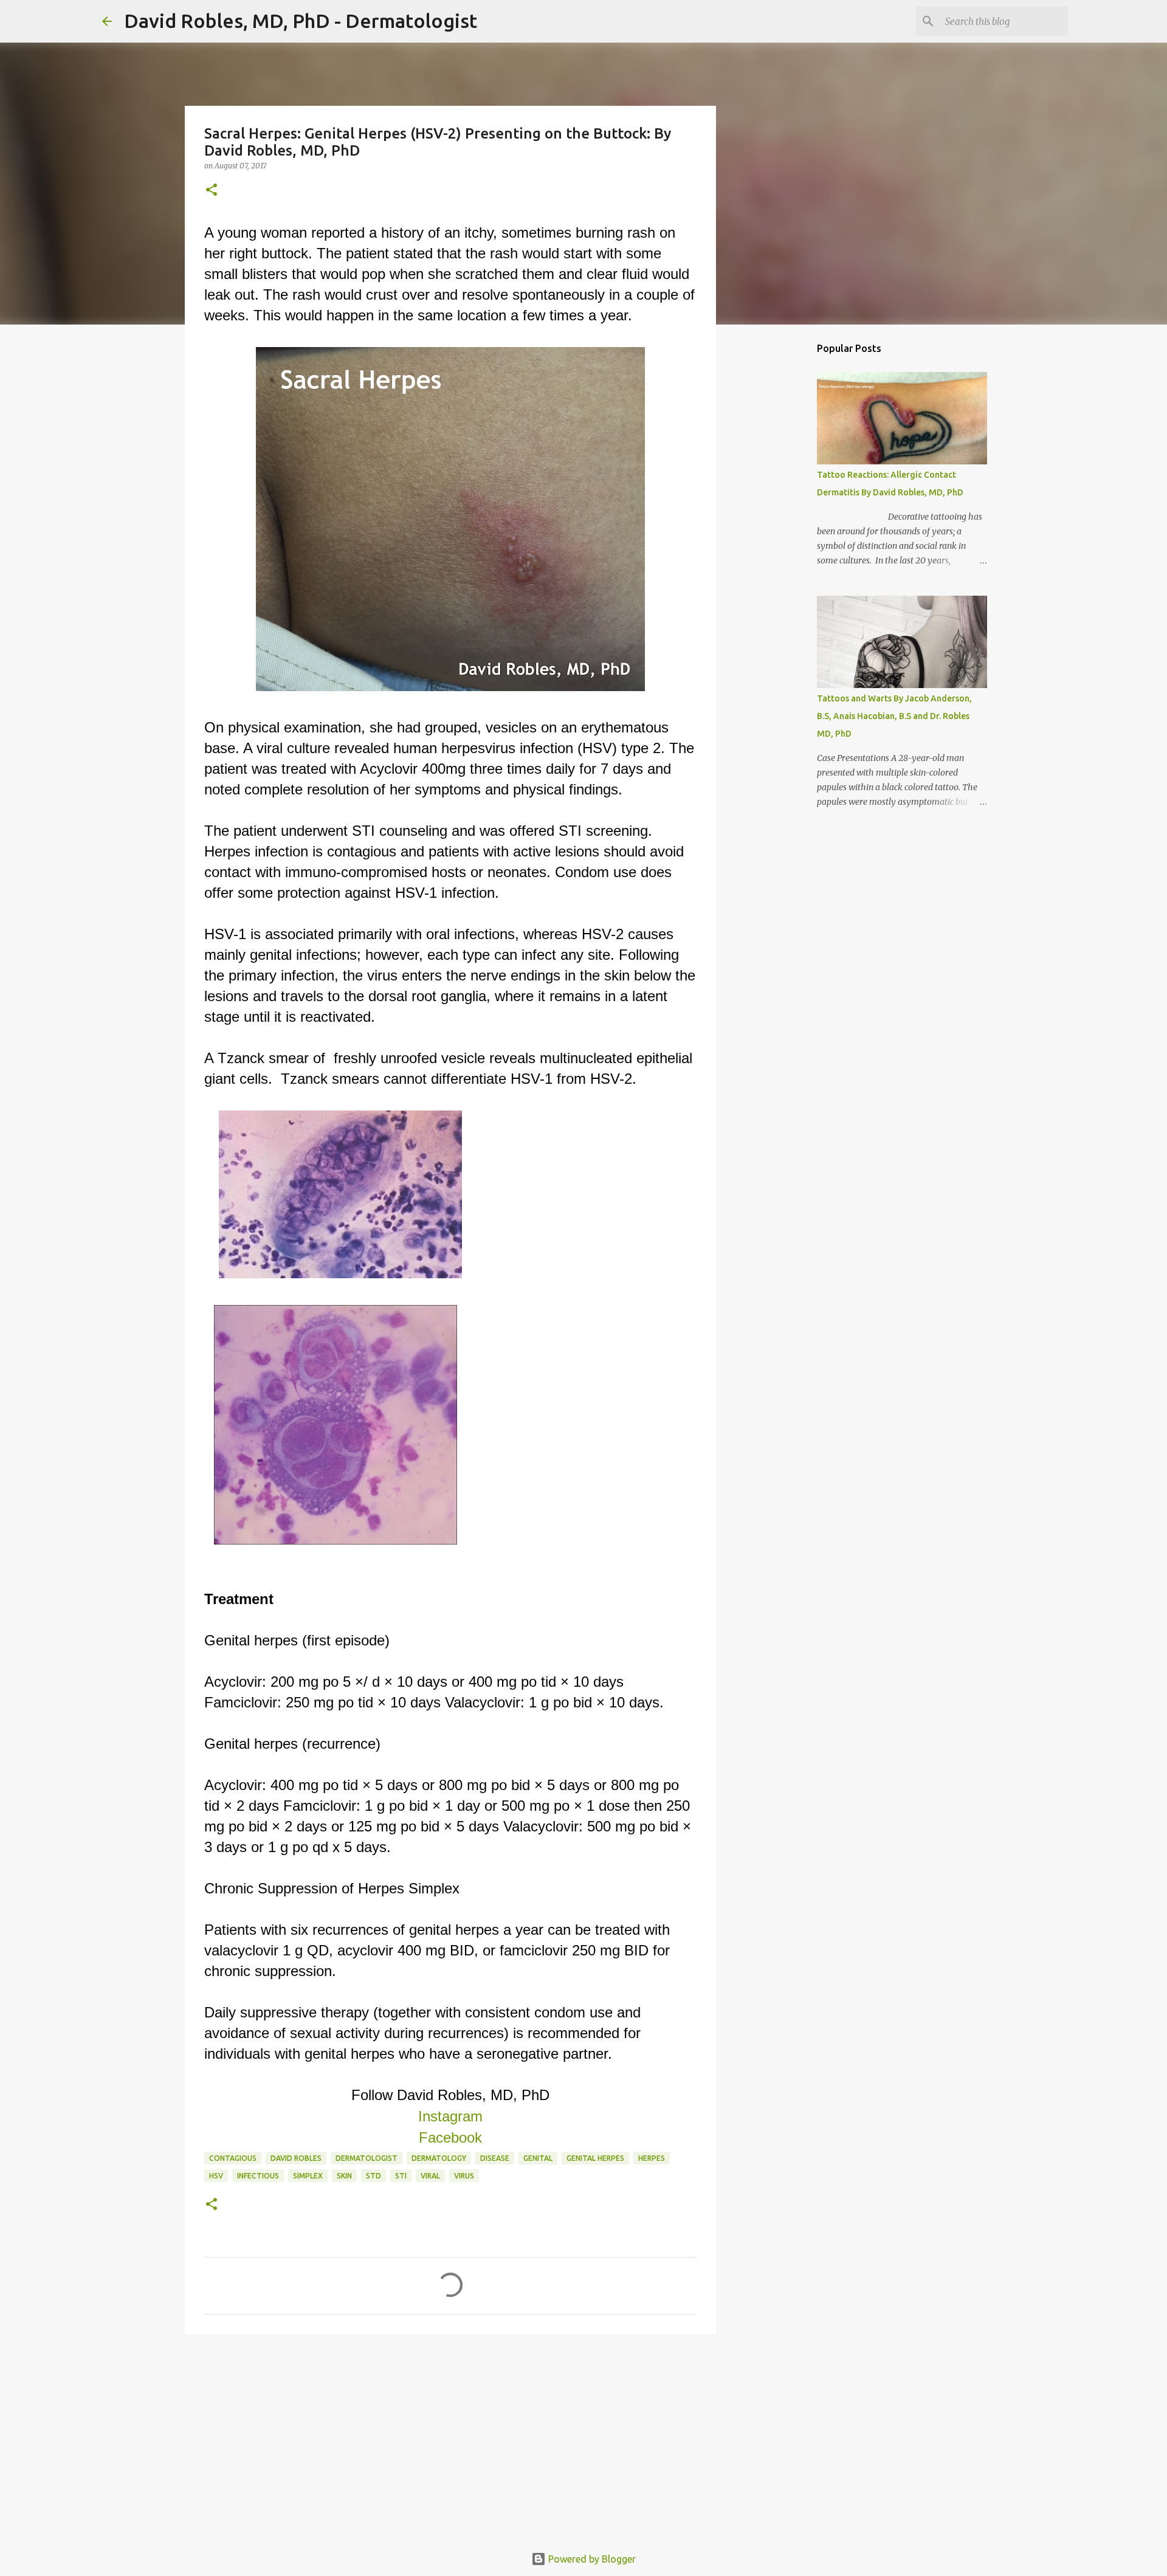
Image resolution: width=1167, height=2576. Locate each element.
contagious (233, 2158)
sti (401, 2176)
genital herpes (595, 2158)
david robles (296, 2158)
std (374, 2176)
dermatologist (367, 2158)
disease (495, 2158)
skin (344, 2176)
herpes (652, 2158)
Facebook (450, 2137)
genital (538, 2158)
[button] (212, 191)
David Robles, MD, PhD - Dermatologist (301, 21)
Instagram (450, 2116)
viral (430, 2176)
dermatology (439, 2158)
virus (464, 2176)
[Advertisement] (450, 2437)
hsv (216, 2176)
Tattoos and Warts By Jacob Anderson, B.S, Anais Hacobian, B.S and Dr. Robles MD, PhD (894, 716)
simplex (308, 2176)
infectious (258, 2176)
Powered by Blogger (591, 2559)
